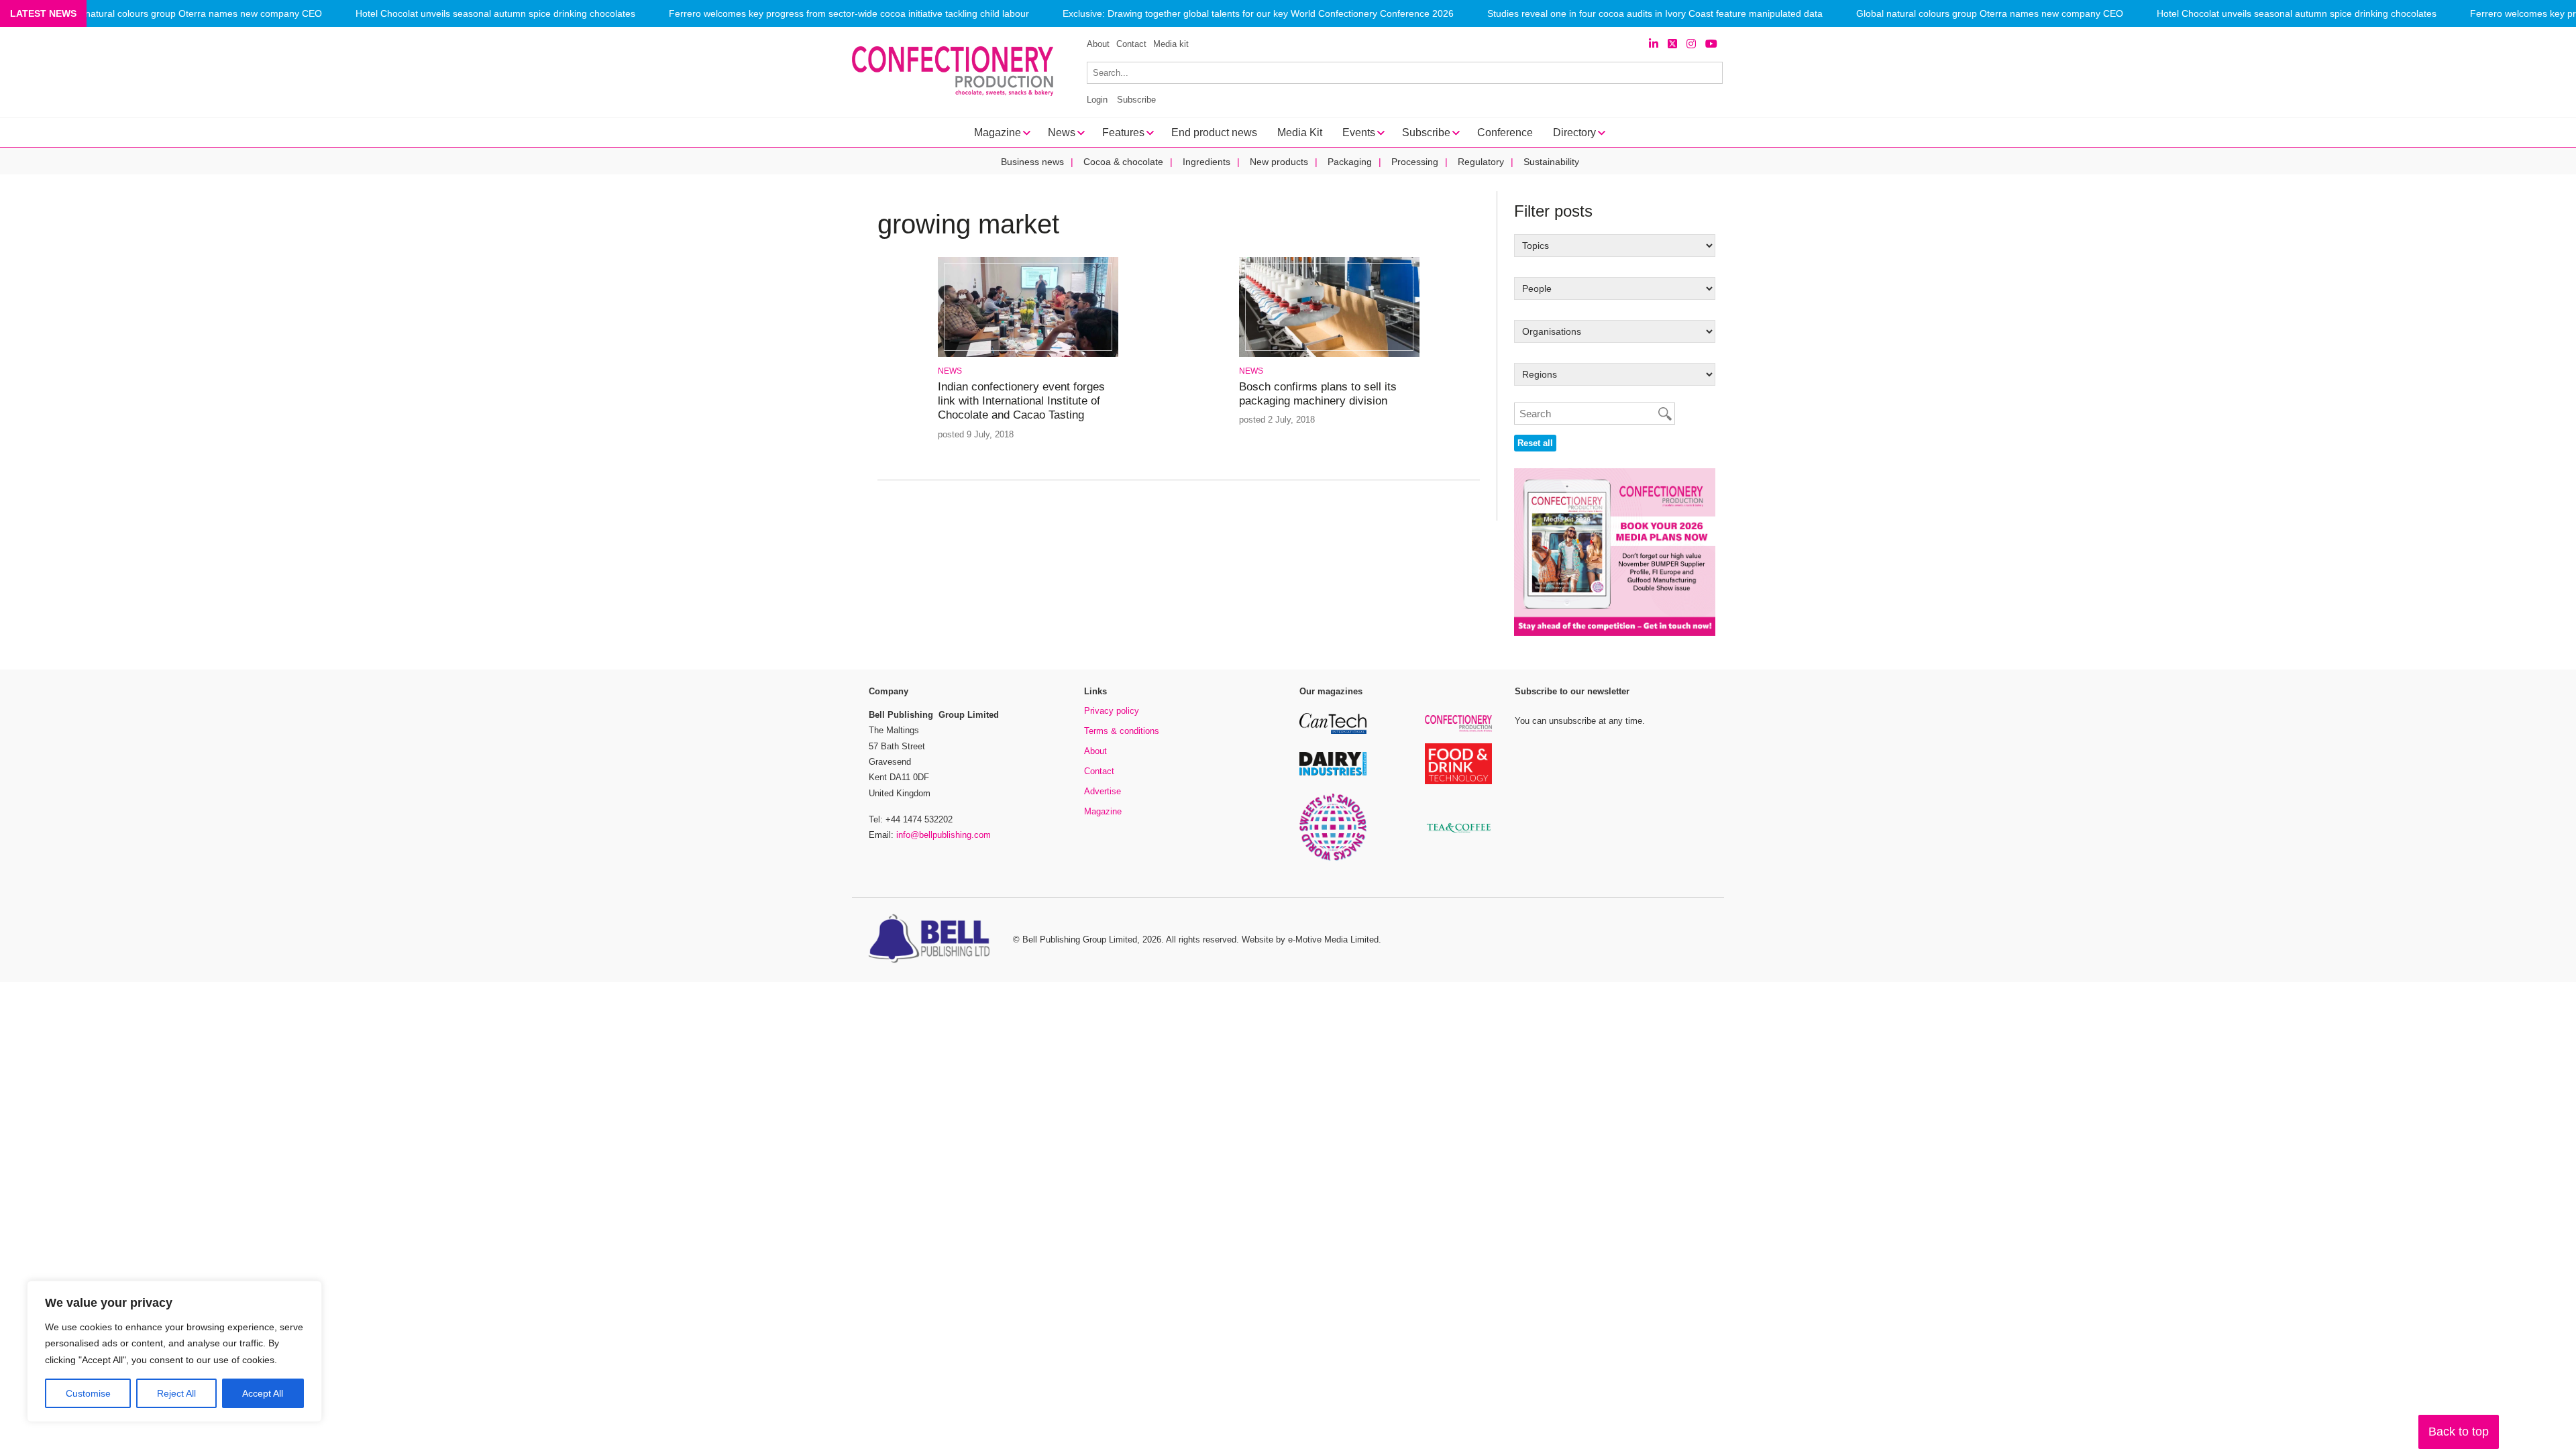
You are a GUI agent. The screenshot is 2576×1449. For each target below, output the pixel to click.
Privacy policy (1112, 711)
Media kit (1171, 44)
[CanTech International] (1333, 732)
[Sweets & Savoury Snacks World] (1333, 858)
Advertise (1103, 791)
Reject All (176, 1393)
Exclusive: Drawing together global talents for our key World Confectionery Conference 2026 (1258, 14)
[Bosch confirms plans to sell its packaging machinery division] (1329, 355)
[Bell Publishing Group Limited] (932, 940)
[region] (174, 1352)
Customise (88, 1393)
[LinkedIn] (1654, 44)
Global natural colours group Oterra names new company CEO (189, 14)
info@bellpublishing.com (944, 835)
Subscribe (1136, 100)
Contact (1131, 44)
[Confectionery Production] (1458, 730)
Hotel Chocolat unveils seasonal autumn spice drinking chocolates (495, 14)
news (950, 371)
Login (1097, 100)
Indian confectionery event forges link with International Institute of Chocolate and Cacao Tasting (1021, 401)
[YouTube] (1711, 44)
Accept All (263, 1393)
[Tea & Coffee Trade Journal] (1458, 835)
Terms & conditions (1122, 731)
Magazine (1103, 811)
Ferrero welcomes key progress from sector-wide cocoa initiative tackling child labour (849, 14)
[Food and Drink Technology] (1458, 782)
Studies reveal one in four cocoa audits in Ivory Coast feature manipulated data (1655, 14)
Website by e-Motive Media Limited (1310, 940)
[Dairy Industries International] (1333, 773)
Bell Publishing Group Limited (1080, 940)
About (1098, 44)
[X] (1672, 44)
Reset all (1535, 443)
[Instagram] (1691, 44)
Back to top (2459, 1432)
